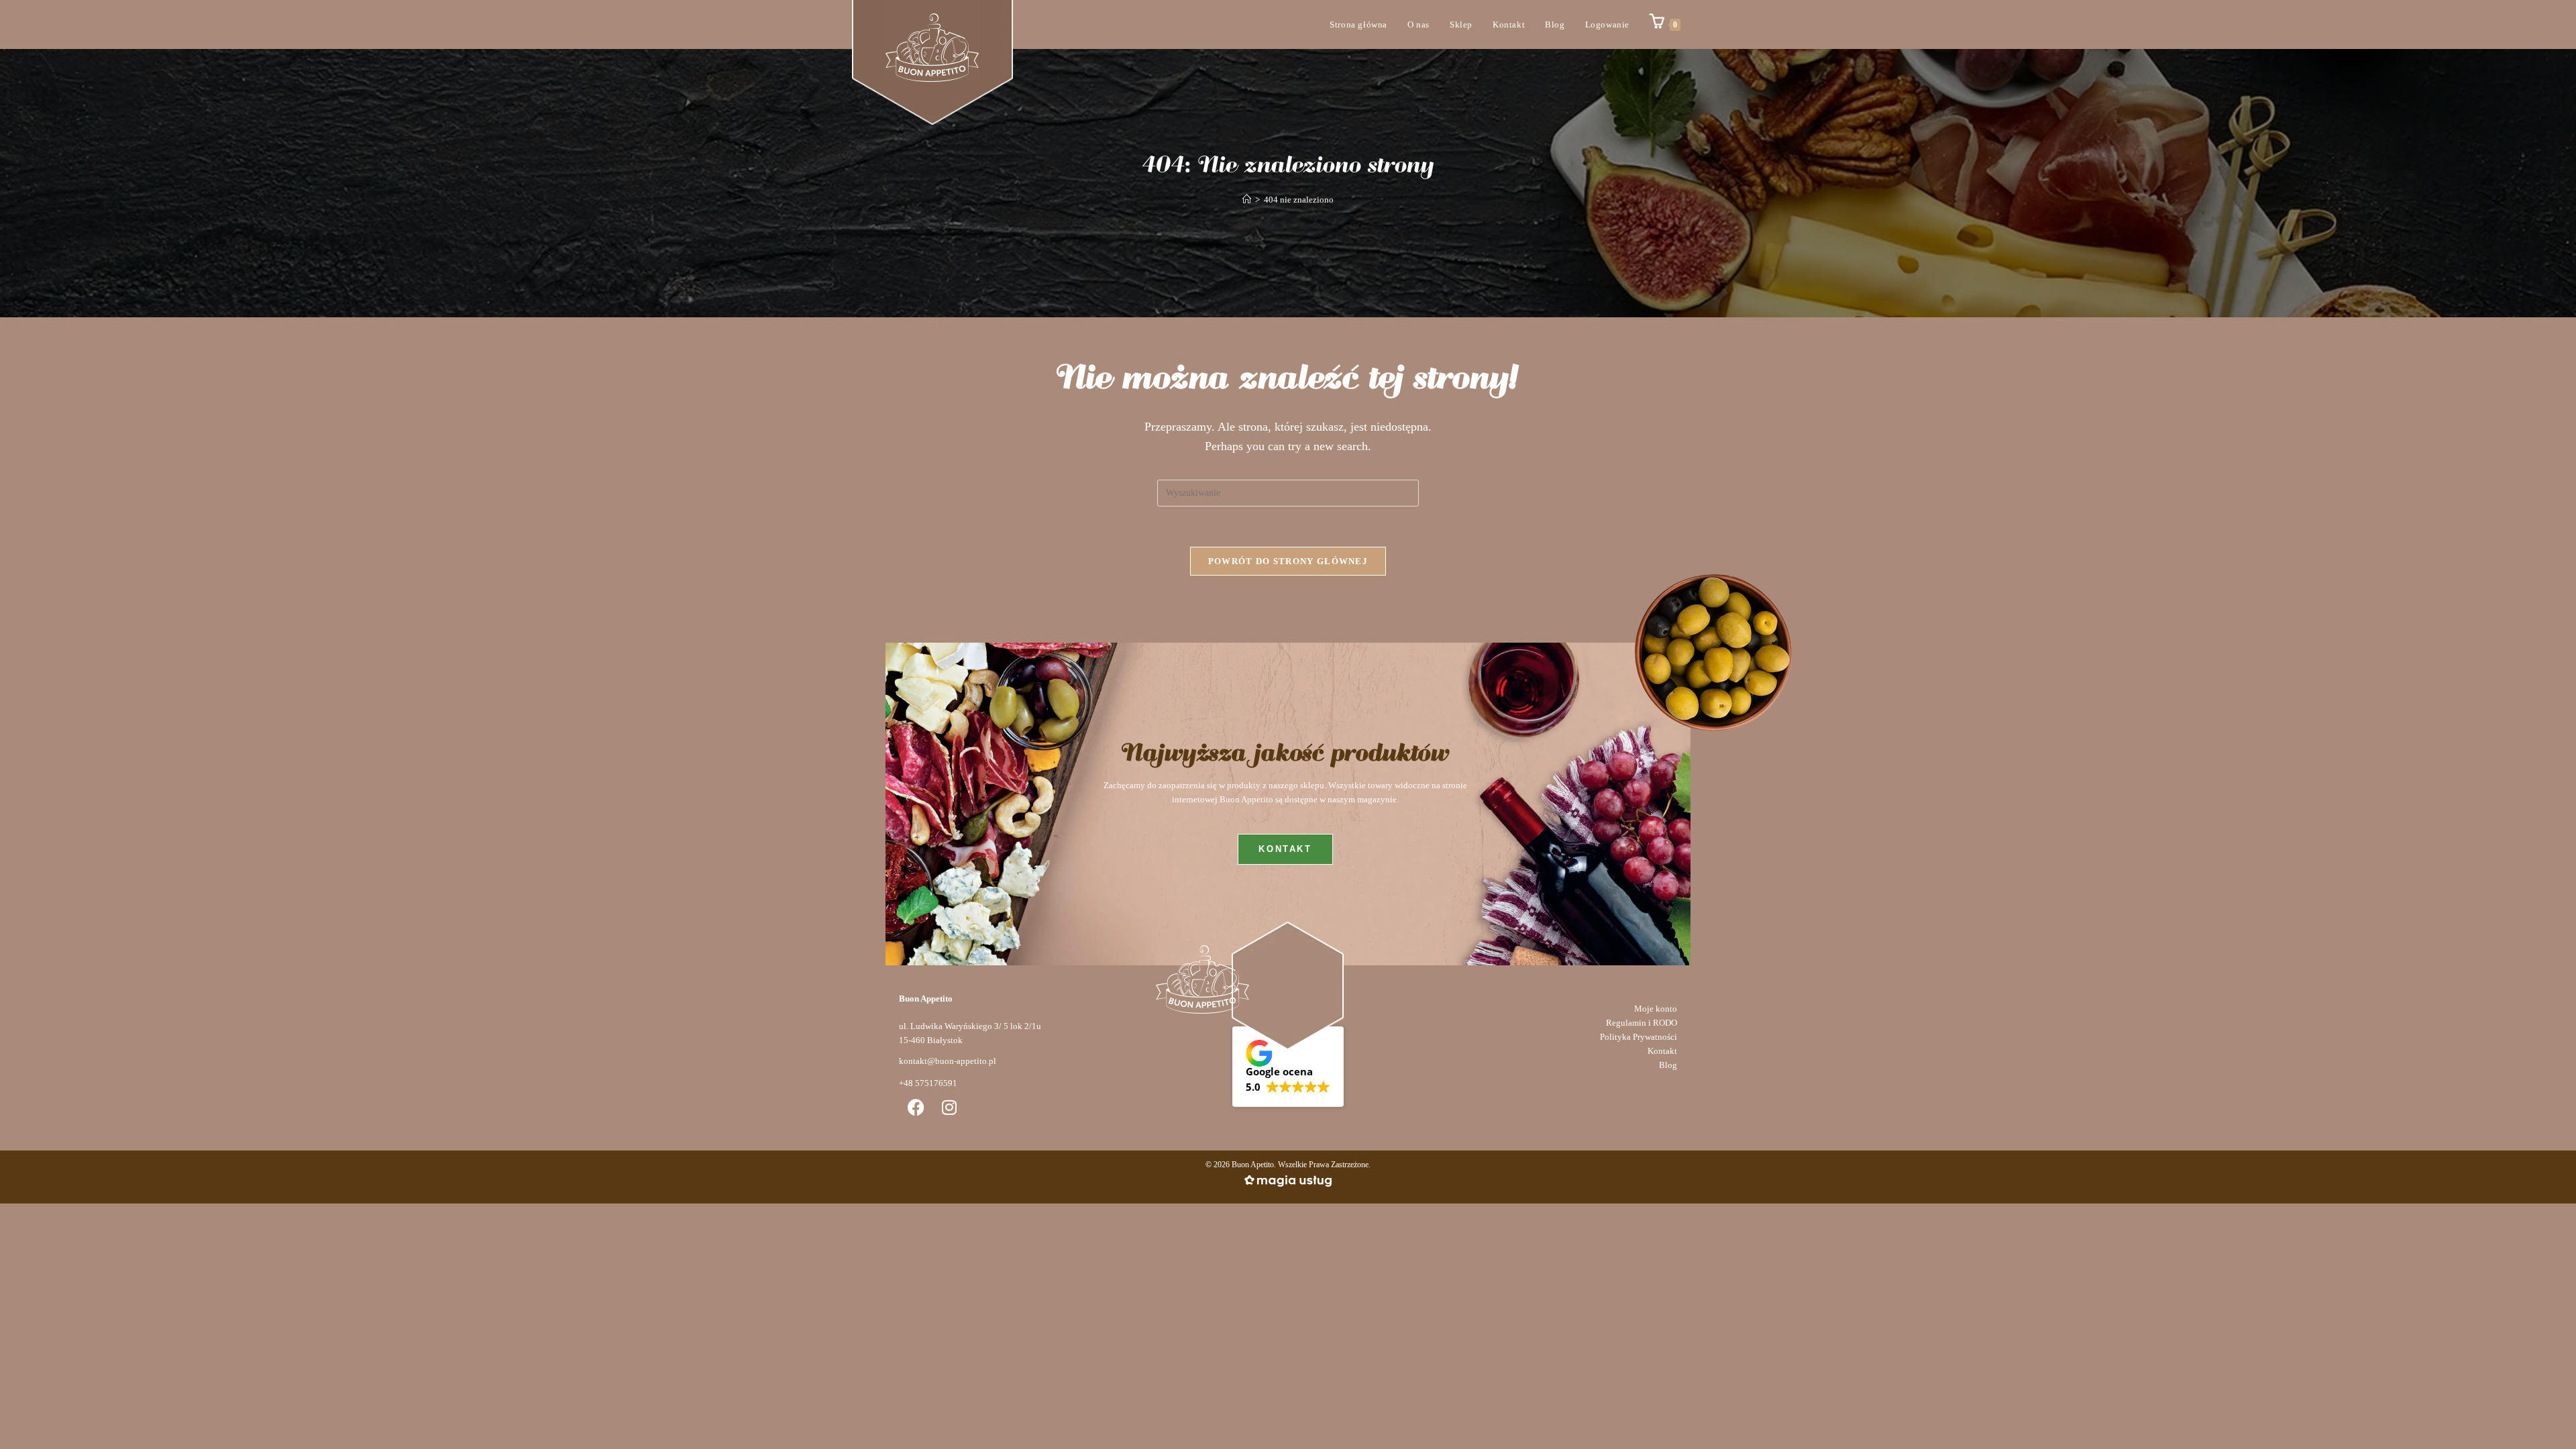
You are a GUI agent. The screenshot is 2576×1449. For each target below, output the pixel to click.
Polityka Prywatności (1639, 1037)
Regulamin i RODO (1642, 1023)
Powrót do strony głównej (1288, 561)
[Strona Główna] (1247, 200)
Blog (1668, 1065)
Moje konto (1656, 1009)
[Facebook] (916, 1107)
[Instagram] (949, 1107)
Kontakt (1662, 1051)
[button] (1288, 1067)
